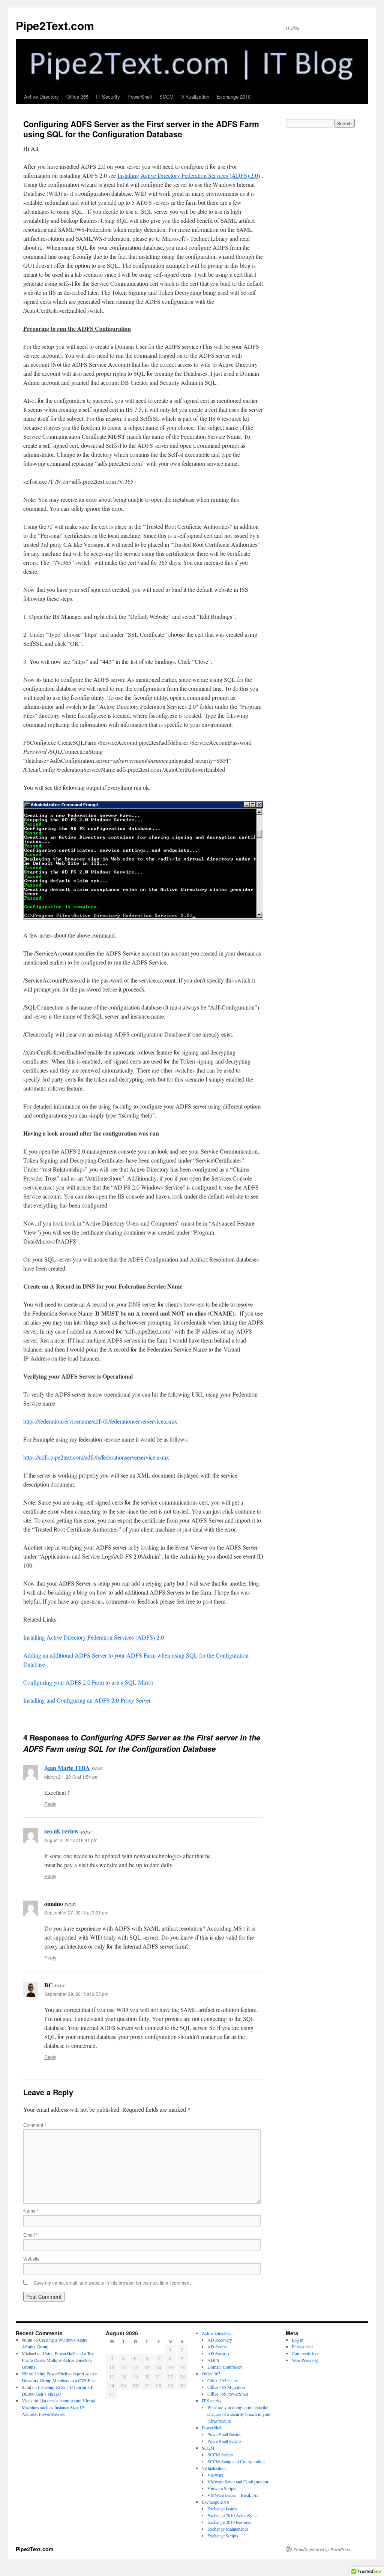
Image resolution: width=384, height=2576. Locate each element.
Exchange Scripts (223, 2535)
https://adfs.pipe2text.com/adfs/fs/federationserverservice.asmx (96, 1457)
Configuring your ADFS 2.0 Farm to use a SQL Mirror (88, 1682)
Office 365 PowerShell (228, 2394)
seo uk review (61, 1831)
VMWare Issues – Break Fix (233, 2495)
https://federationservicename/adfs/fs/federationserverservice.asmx (100, 1421)
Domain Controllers (225, 2367)
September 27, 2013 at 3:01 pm (76, 1912)
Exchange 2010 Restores (229, 2522)
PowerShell (140, 97)
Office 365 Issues (223, 2380)
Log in (298, 2340)
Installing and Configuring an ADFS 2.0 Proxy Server (87, 1700)
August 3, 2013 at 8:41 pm (71, 1840)
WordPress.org (305, 2360)
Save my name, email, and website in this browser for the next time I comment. (112, 2283)
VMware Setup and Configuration (238, 2481)
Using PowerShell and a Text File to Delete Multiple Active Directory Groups (58, 2360)
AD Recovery (220, 2340)
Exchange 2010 (234, 97)
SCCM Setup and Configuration (236, 2461)
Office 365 (77, 97)
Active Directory (41, 97)
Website (31, 2259)
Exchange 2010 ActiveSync (232, 2515)
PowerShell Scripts (224, 2441)
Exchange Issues (222, 2508)
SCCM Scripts (220, 2454)
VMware (215, 2475)
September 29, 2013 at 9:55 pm (76, 1994)
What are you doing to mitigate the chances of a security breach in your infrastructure (239, 2414)
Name (31, 2211)
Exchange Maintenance (228, 2529)
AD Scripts (217, 2346)
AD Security (219, 2353)
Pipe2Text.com (55, 25)
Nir (25, 2373)
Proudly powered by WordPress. (322, 2549)
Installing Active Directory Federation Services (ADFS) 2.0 (188, 175)
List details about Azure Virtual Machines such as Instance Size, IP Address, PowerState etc (58, 2407)
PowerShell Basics (224, 2434)
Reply (50, 1804)
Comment (35, 2125)
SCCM (166, 97)
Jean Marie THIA (67, 1768)
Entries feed (302, 2346)
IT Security (108, 97)
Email (31, 2235)
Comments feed (306, 2353)
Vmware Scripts (222, 2488)
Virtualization (195, 97)
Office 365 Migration (226, 2387)
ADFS (213, 2360)
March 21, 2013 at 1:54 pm (71, 1777)
